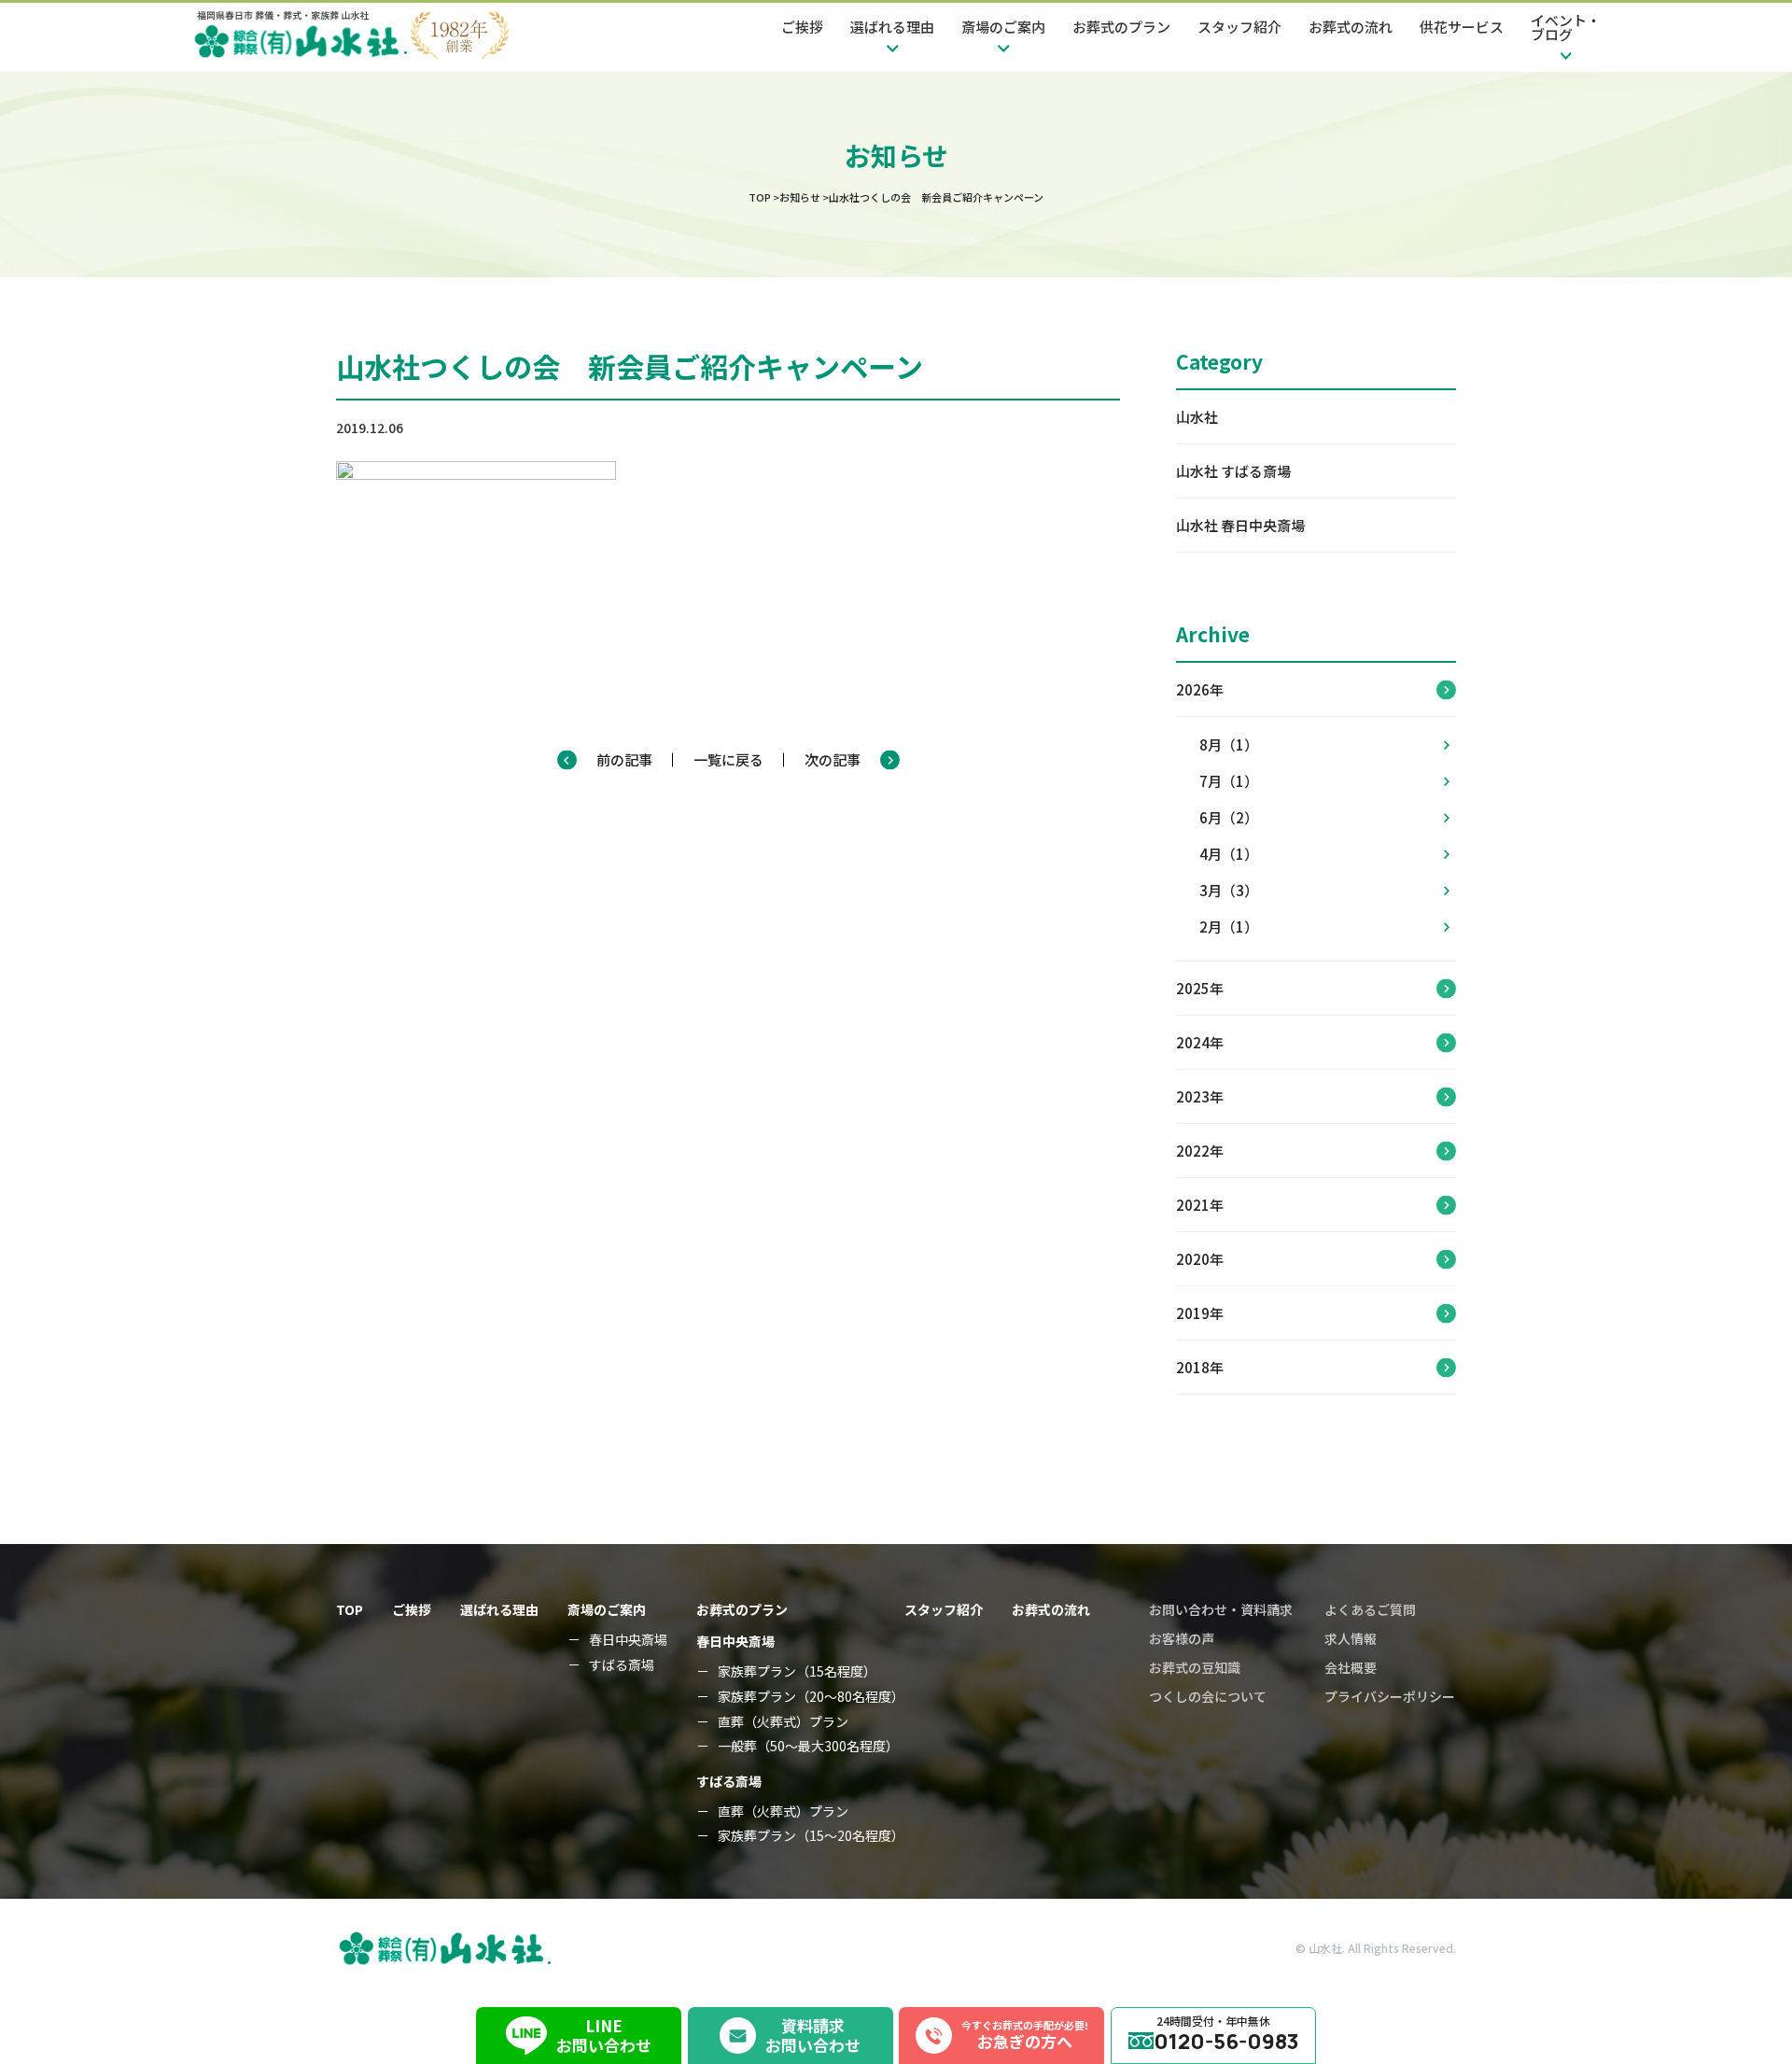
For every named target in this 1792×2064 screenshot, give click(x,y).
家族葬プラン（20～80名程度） (811, 1697)
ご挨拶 (802, 27)
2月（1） (1229, 927)
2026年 (1200, 689)
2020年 (1200, 1259)
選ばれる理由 (499, 1609)
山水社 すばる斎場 (1233, 471)
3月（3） (1229, 890)
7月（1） (1229, 781)
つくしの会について (1208, 1696)
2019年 (1200, 1313)
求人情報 (1351, 1638)
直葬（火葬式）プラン (783, 1722)
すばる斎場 (622, 1665)
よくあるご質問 (1370, 1609)
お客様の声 (1182, 1638)
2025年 (1200, 988)
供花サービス (1462, 27)
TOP (350, 1609)
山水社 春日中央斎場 (1240, 525)
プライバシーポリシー (1390, 1696)
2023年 (1200, 1096)
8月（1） (1229, 744)
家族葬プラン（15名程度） (797, 1671)
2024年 (1200, 1042)
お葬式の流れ (1351, 27)
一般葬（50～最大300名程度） (808, 1746)
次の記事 (833, 759)
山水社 (1197, 417)
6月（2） (1229, 817)
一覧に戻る (728, 759)
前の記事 (624, 759)
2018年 (1200, 1367)
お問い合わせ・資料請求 (1221, 1609)
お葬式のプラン (1121, 27)
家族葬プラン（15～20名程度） (811, 1836)
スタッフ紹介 (1239, 27)
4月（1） (1229, 854)
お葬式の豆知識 (1195, 1667)
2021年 (1200, 1205)
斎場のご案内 (607, 1609)
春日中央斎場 (628, 1640)
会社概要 (1351, 1667)
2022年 (1200, 1151)
